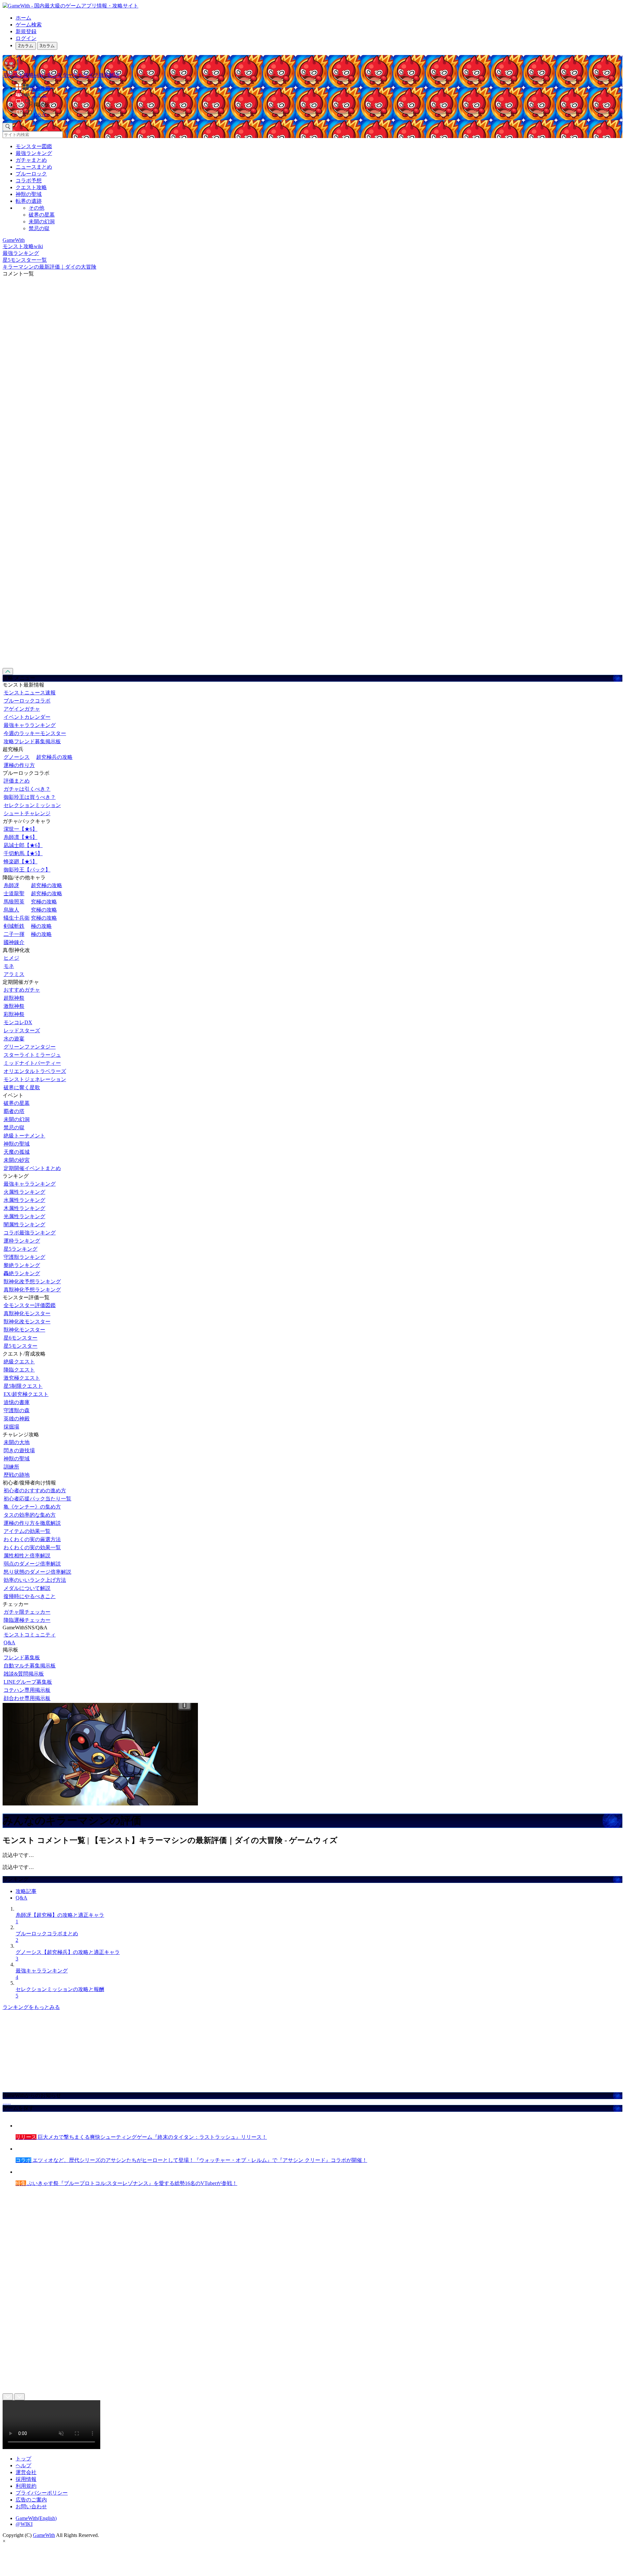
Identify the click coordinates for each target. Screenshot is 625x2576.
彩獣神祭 (14, 1014)
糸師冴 (11, 885)
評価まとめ (17, 781)
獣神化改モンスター (27, 1322)
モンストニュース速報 (30, 693)
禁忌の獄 (39, 228)
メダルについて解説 (27, 1588)
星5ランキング (21, 1249)
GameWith (44, 2535)
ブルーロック (31, 174)
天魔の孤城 (17, 1152)
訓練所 (11, 1467)
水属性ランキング (24, 1200)
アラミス (14, 974)
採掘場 (11, 1427)
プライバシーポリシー (42, 2493)
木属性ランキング (24, 1208)
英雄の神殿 (17, 1419)
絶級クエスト (19, 1362)
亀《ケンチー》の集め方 (32, 1507)
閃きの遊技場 (19, 1450)
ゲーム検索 (29, 25)
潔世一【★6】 (21, 829)
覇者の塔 (14, 1111)
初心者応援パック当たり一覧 (37, 1499)
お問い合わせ (31, 2506)
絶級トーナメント (24, 1136)
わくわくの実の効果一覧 (32, 1547)
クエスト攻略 (31, 187)
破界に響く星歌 (22, 1087)
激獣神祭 (14, 1006)
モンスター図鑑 (34, 146)
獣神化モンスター (24, 1330)
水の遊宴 (14, 1039)
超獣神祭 (14, 998)
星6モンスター (21, 1338)
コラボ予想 (29, 181)
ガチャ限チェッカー (27, 1612)
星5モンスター (21, 1346)
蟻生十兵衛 (17, 918)
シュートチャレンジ (27, 813)
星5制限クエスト (23, 1386)
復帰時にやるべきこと (30, 1596)
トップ (23, 2459)
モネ (9, 966)
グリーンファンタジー (30, 1047)
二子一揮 (14, 934)
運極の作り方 (19, 765)
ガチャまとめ (31, 160)
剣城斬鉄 (14, 926)
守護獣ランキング (24, 1257)
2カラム (26, 46)
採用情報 (26, 2479)
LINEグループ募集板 (28, 1682)
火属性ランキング (24, 1192)
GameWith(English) (36, 2518)
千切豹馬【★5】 (23, 853)
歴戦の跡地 (17, 1475)
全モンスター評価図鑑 (30, 1305)
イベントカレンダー (27, 717)
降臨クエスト (19, 1370)
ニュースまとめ (34, 167)
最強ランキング (34, 153)
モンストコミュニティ (30, 1635)
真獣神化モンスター (27, 1313)
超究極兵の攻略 (54, 757)
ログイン (26, 38)
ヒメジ (11, 958)
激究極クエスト (22, 1378)
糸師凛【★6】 (21, 837)
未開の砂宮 (17, 1160)
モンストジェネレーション (35, 1079)
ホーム (23, 18)
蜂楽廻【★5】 (21, 862)
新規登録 (26, 31)
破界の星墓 (42, 215)
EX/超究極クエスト (26, 1394)
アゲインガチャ (22, 709)
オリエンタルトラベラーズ (35, 1071)
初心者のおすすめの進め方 (35, 1490)
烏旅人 (11, 910)
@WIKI (24, 2524)
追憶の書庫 (17, 1402)
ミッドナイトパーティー (32, 1063)
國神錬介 (14, 942)
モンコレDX (18, 1022)
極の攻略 (41, 926)
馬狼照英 (14, 902)
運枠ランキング (22, 1241)
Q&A (9, 1643)
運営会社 (26, 2472)
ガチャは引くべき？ (27, 789)
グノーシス (17, 757)
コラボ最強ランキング (30, 1233)
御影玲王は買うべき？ (30, 797)
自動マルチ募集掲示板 (30, 1666)
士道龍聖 (14, 893)
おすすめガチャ (22, 990)
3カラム (47, 46)
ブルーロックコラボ (27, 701)
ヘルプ (23, 2465)
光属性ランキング (24, 1216)
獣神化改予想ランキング (32, 1281)
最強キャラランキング (30, 725)
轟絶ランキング (22, 1273)
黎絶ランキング (22, 1265)
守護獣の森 (17, 1410)
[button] (319, 104)
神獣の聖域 (29, 194)
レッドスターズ (22, 1030)
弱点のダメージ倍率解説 (32, 1564)
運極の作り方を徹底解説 (32, 1523)
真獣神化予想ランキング (32, 1290)
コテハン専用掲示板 (27, 1690)
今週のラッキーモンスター (35, 733)
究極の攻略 (44, 902)
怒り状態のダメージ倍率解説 (37, 1572)
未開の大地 (17, 1442)
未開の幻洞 (42, 222)
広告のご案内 (31, 2500)
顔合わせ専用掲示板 (27, 1698)
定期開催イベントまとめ (32, 1168)
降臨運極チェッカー (27, 1620)
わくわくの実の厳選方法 (32, 1539)
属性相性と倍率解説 (27, 1556)
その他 (36, 208)
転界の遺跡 (29, 201)
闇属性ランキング (24, 1225)
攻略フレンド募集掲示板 (32, 741)
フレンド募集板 (22, 1657)
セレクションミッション (32, 805)
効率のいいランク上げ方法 (35, 1580)
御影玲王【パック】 (27, 870)
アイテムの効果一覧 (27, 1531)
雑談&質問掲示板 (24, 1674)
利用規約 (26, 2486)
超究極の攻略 (47, 885)
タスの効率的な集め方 (30, 1515)
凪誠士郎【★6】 (23, 845)
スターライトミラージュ (32, 1055)
